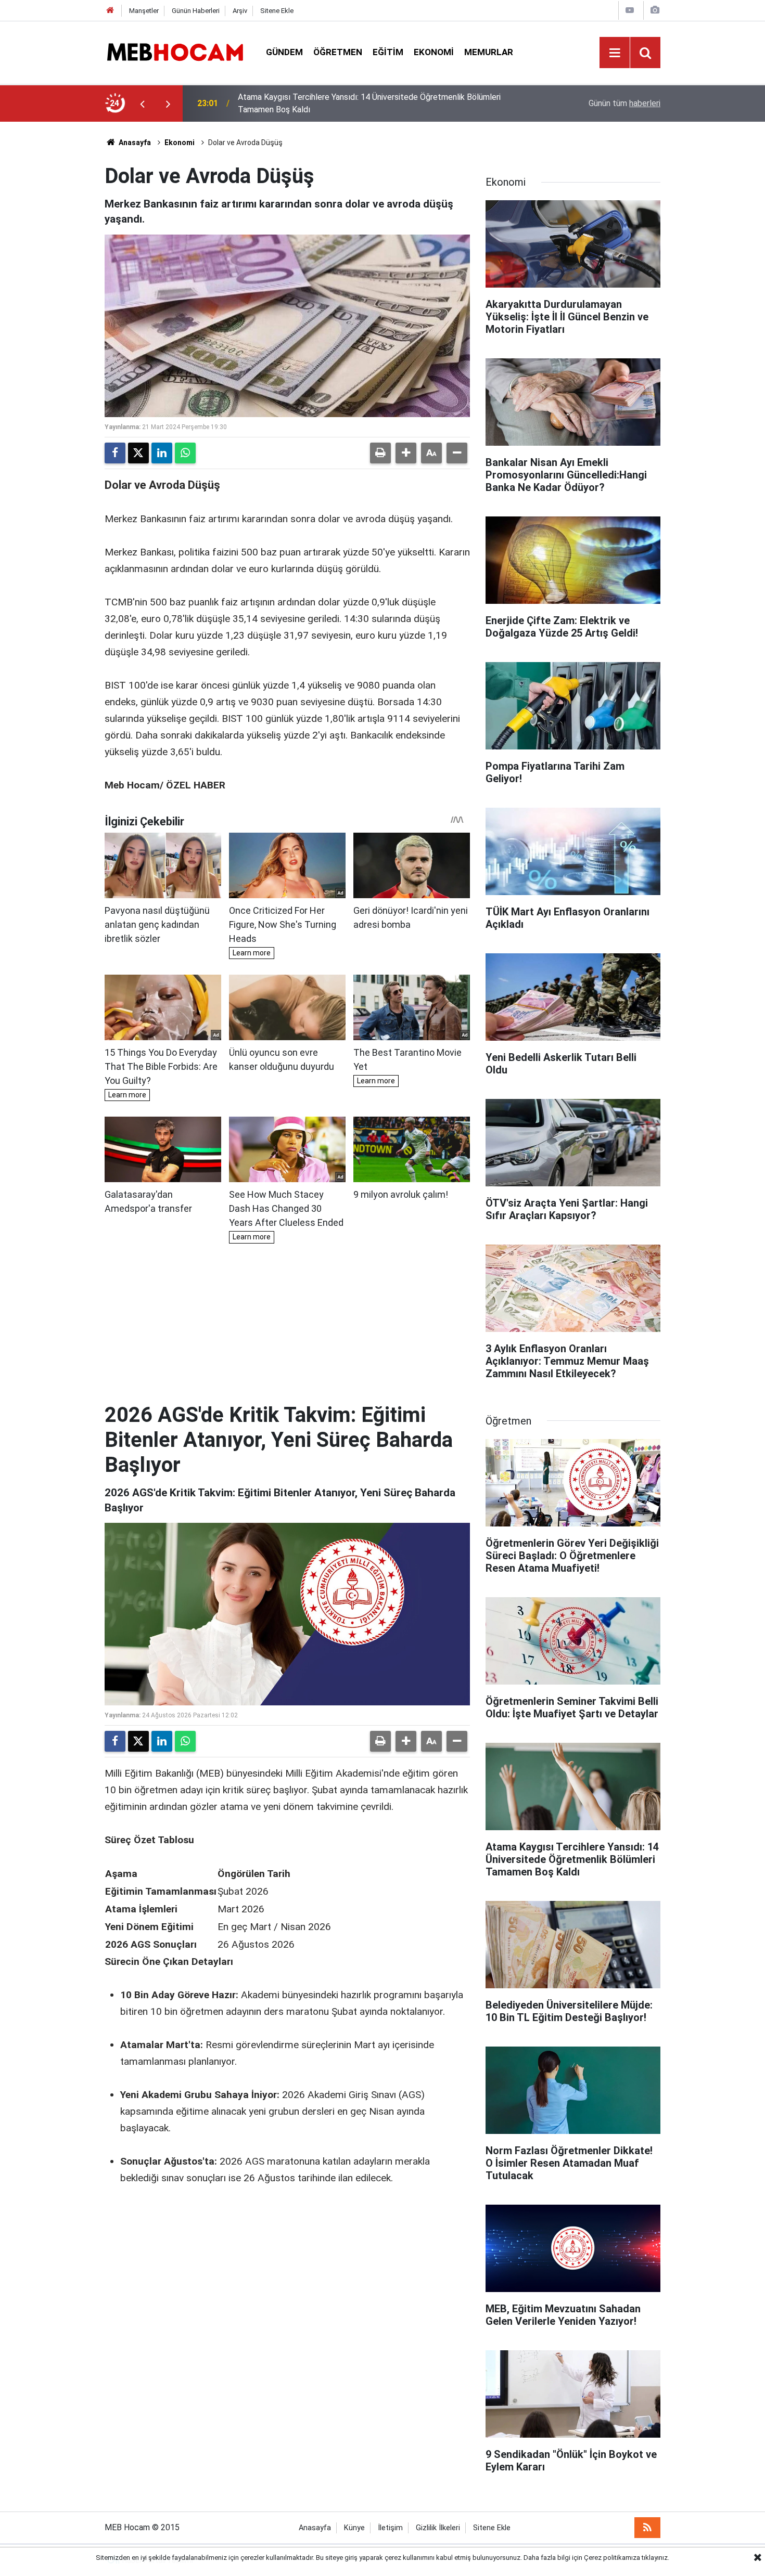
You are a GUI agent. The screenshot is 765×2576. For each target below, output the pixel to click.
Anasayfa (134, 143)
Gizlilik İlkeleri (438, 2528)
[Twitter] (138, 453)
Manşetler (144, 11)
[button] (406, 453)
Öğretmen (338, 52)
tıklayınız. (655, 2558)
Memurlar (489, 52)
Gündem (284, 52)
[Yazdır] (380, 453)
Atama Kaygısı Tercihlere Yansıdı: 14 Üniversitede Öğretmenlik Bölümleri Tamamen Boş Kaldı (369, 103)
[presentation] (142, 103)
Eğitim (388, 52)
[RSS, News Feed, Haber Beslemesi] (647, 2528)
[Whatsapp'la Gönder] (185, 453)
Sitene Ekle (277, 11)
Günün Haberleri (196, 11)
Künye (354, 2528)
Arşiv (240, 11)
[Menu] (615, 53)
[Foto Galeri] (655, 10)
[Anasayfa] (110, 11)
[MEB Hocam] (175, 52)
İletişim (390, 2528)
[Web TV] (630, 10)
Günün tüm (624, 103)
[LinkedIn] (162, 453)
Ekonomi (434, 52)
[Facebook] (115, 453)
